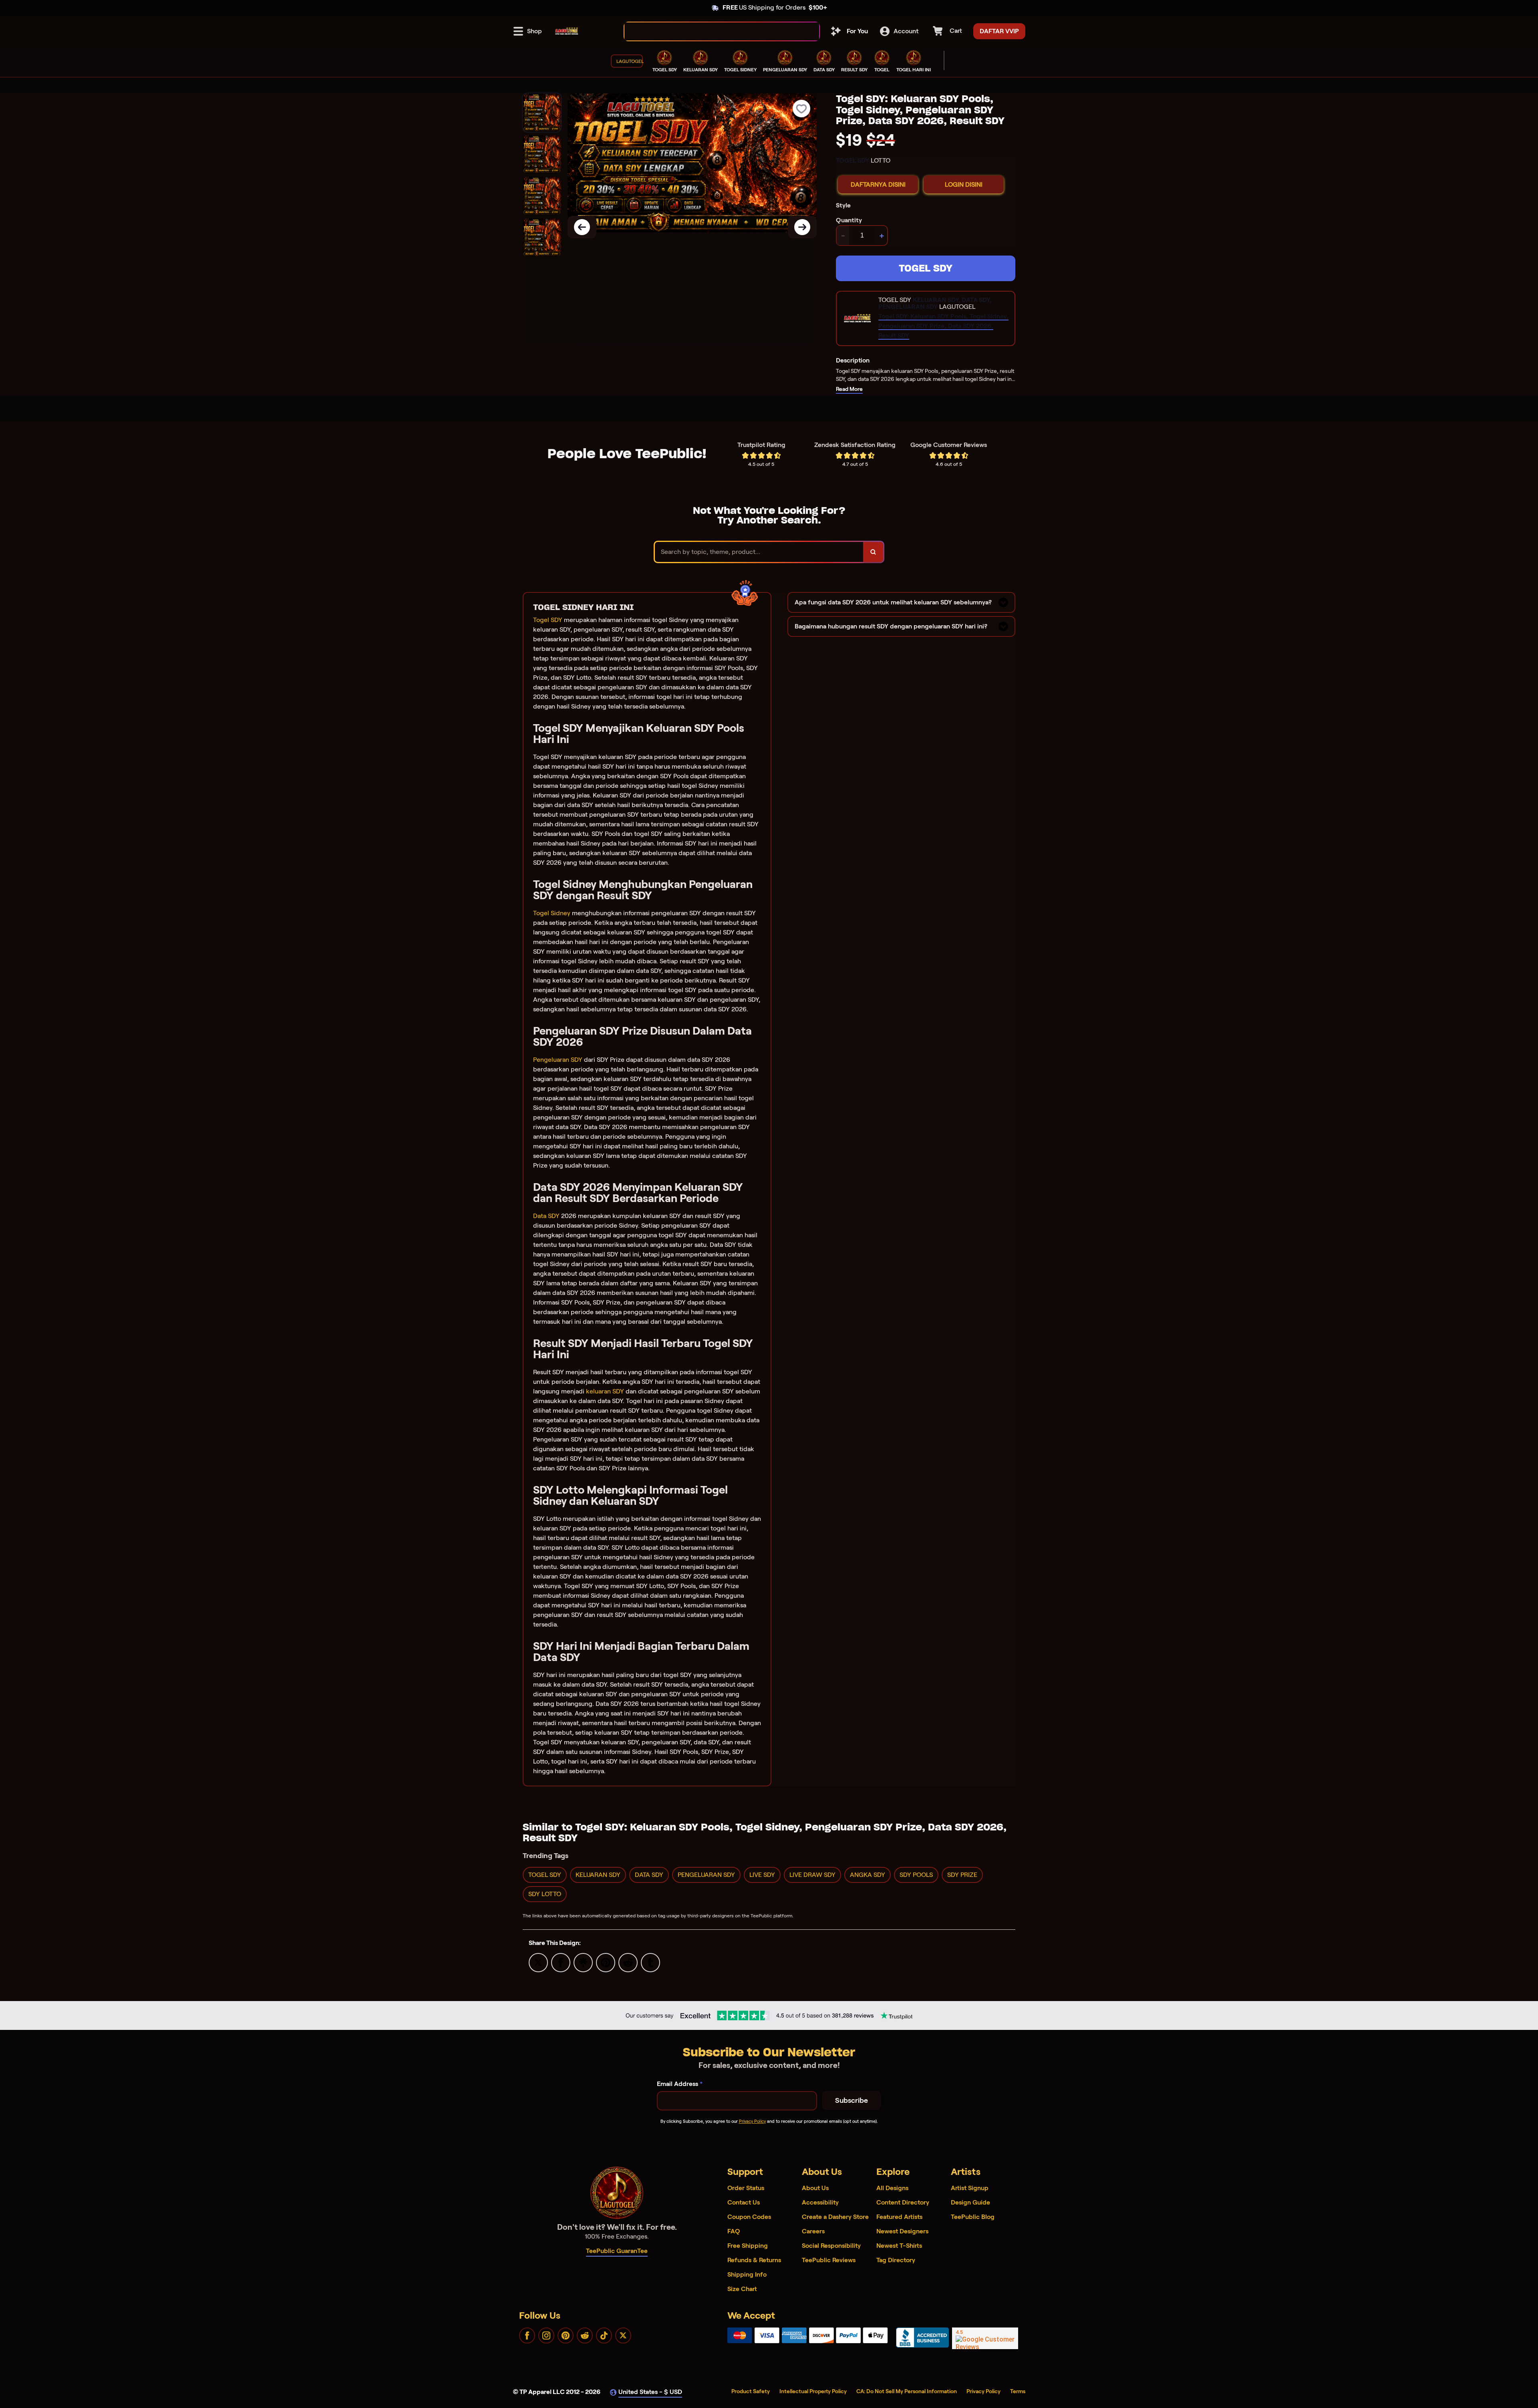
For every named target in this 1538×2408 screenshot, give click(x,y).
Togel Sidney (552, 913)
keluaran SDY (605, 1391)
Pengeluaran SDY (558, 1060)
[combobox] (713, 31)
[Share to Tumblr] (650, 1962)
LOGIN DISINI (964, 184)
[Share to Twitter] (538, 1962)
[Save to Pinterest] (606, 1962)
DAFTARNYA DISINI (878, 184)
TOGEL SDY (926, 268)
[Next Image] (802, 227)
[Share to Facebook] (561, 1962)
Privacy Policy (752, 2121)
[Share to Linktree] (583, 1962)
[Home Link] (567, 31)
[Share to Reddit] (628, 1962)
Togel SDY (548, 620)
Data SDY (546, 1216)
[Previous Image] (582, 227)
